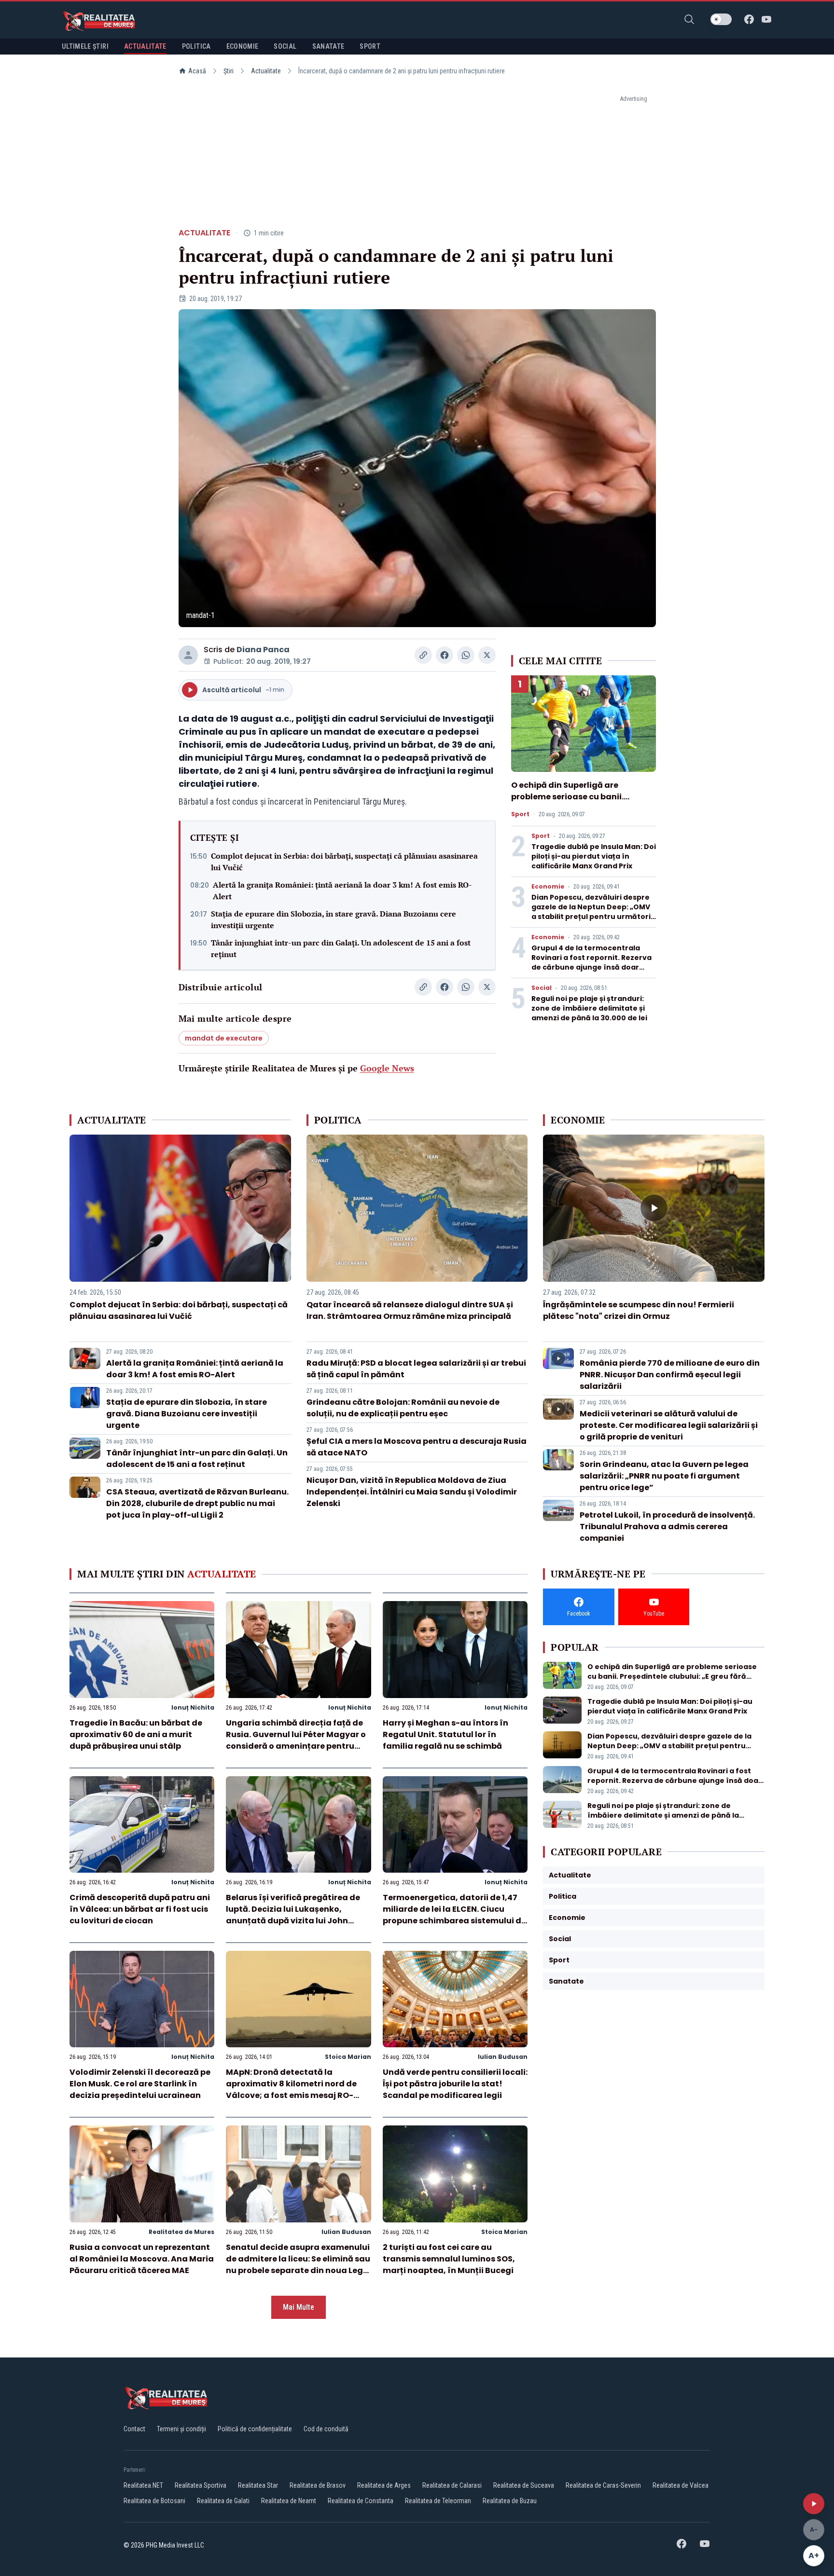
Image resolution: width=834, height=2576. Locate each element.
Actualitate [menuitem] (145, 46)
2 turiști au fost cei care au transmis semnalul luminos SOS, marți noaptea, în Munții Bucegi (449, 2259)
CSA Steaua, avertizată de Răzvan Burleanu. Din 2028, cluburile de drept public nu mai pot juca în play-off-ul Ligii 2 (197, 1503)
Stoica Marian (348, 2057)
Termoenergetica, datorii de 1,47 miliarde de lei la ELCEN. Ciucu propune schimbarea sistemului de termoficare (454, 1915)
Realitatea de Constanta (361, 2501)
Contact (134, 2429)
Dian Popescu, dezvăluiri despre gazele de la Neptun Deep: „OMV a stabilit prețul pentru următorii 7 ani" (592, 912)
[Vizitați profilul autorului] (188, 655)
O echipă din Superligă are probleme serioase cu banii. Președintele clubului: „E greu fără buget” (580, 802)
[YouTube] (766, 19)
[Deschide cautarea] (689, 19)
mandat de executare (224, 1038)
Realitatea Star (258, 2485)
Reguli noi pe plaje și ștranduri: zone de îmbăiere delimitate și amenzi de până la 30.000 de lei (589, 1008)
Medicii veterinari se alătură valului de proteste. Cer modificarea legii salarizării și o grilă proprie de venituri (669, 1425)
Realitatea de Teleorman (438, 2501)
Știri (229, 71)
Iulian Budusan (503, 2057)
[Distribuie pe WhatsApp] (466, 655)
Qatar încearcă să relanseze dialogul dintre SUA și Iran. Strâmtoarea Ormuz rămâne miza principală (410, 1310)
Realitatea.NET (143, 2485)
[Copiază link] (423, 655)
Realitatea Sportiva (201, 2485)
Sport (520, 814)
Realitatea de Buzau (510, 2501)
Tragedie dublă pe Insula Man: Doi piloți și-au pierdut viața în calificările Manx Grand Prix (594, 856)
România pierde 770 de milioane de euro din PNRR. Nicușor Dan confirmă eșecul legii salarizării (670, 1375)
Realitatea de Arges (384, 2485)
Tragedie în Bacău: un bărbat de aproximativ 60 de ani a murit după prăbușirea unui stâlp (136, 1734)
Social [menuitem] (285, 46)
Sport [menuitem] (370, 46)
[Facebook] (749, 19)
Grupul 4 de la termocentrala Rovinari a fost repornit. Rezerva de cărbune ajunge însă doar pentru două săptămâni (591, 962)
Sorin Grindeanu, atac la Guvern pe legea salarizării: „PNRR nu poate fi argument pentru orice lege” (664, 1476)
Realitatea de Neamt (289, 2501)
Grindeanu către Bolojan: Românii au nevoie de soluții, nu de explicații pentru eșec (403, 1408)
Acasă (197, 71)
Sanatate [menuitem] (328, 46)
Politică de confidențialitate (255, 2429)
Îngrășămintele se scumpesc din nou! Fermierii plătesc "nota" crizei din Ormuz (639, 1310)
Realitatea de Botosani (154, 2501)
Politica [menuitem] (196, 46)
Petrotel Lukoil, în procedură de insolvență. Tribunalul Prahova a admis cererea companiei (667, 1527)
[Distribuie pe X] (487, 655)
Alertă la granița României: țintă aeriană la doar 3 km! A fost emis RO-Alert (342, 891)
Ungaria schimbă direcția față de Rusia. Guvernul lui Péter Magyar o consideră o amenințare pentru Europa (296, 1740)
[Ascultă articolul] (814, 2504)
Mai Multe (299, 2307)
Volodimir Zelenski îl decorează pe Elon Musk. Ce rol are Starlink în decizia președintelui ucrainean (140, 2084)
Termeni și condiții (181, 2429)
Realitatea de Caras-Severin (603, 2485)
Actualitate (266, 71)
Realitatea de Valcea (681, 2485)
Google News (387, 1068)
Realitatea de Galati (223, 2501)
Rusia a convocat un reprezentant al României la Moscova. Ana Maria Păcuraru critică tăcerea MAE (142, 2259)
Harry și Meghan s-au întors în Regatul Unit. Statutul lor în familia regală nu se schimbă (445, 1734)
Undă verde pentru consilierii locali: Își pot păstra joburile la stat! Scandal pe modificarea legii (455, 2084)
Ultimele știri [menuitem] (85, 46)
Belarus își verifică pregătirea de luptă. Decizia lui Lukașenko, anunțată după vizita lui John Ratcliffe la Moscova (293, 1915)
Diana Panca (263, 650)
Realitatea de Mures (181, 2232)
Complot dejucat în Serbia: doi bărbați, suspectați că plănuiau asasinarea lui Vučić (344, 862)
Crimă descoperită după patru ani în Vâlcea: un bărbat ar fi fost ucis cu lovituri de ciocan (140, 1909)
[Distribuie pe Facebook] (445, 655)
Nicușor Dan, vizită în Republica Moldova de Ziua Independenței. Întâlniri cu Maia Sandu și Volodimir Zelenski (412, 1492)
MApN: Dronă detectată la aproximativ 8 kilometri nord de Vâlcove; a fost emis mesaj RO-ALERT (291, 2090)
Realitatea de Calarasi (452, 2485)
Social (542, 988)
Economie (548, 887)
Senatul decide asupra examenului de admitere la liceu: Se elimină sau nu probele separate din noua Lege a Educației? (298, 2265)
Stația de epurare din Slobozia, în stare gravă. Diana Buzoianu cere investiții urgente (334, 919)
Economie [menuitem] (243, 46)
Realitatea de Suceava (524, 2485)
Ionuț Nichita (193, 1707)
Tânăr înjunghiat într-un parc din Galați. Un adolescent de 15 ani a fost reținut (341, 948)
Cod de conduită (326, 2429)
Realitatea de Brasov (318, 2485)
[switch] (721, 19)
